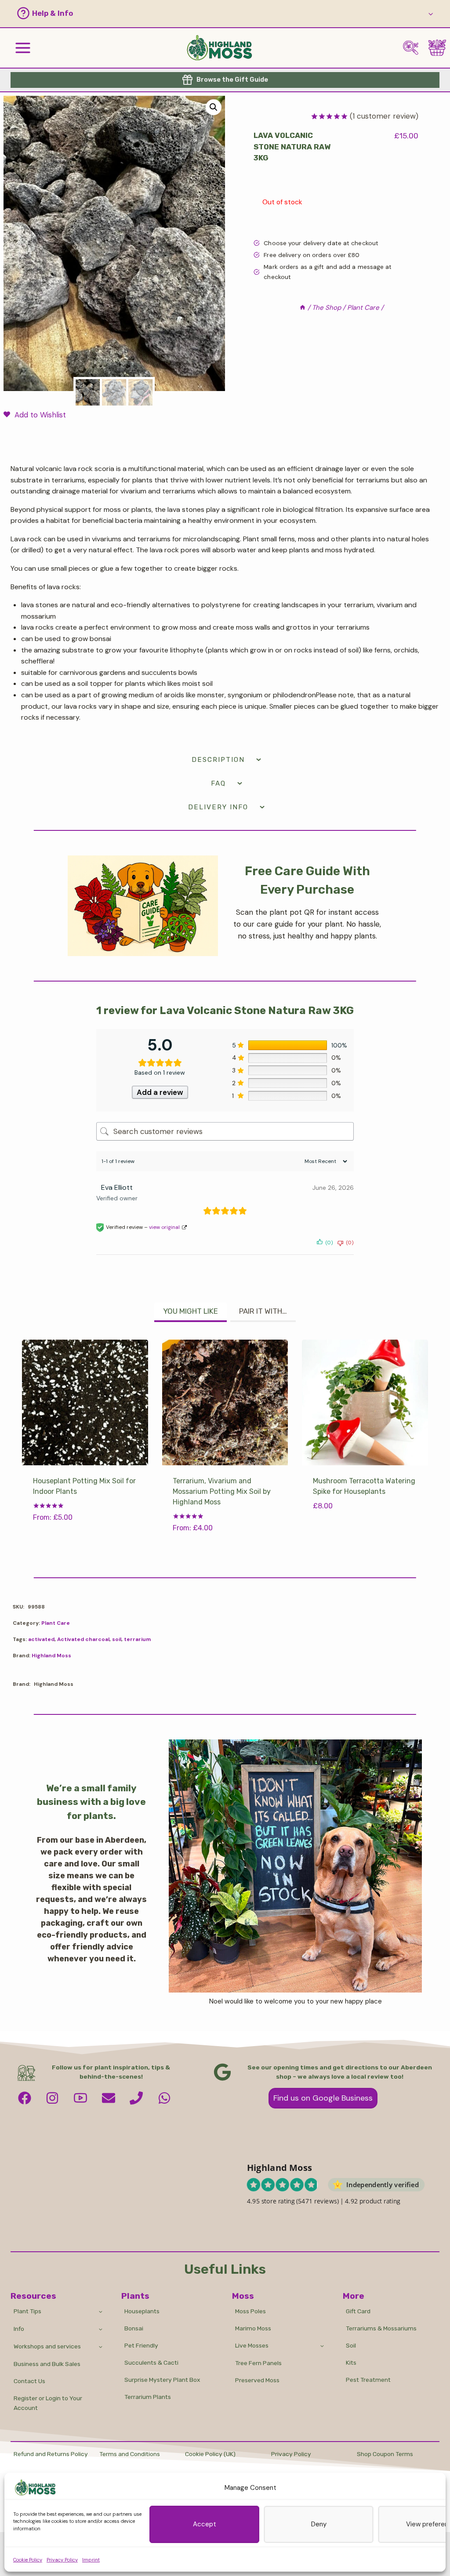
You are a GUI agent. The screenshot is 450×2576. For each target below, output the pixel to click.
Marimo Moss (253, 2328)
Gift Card (358, 2311)
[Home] (303, 308)
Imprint (91, 2560)
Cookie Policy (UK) (210, 2454)
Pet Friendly (141, 2345)
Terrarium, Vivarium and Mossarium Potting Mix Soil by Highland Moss (222, 1491)
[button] (216, 13)
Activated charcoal (83, 1639)
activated (41, 1639)
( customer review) (384, 116)
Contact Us (29, 2381)
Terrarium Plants (148, 2397)
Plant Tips (27, 2311)
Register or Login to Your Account (48, 2403)
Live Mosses (252, 2345)
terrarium (137, 1639)
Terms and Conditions (130, 2454)
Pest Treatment (368, 2380)
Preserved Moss (257, 2380)
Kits (351, 2362)
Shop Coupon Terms (385, 2454)
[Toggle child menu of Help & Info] (431, 13)
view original (164, 1227)
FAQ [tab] (218, 783)
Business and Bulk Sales (47, 2364)
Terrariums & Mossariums (381, 2328)
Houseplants (142, 2311)
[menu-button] (23, 48)
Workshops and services (47, 2346)
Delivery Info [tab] (218, 807)
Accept (205, 2524)
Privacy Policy (62, 2560)
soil (117, 1639)
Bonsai (134, 2328)
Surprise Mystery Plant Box (162, 2380)
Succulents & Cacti (151, 2362)
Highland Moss (51, 1656)
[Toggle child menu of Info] (100, 2329)
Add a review (160, 1092)
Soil (351, 2345)
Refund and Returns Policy (51, 2454)
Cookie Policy (28, 2560)
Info (19, 2329)
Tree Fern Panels (258, 2363)
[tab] (191, 1312)
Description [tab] (218, 760)
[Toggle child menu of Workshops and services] (100, 2346)
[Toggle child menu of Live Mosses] (322, 2346)
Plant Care (56, 1623)
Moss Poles (250, 2311)
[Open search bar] (411, 47)
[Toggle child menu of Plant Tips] (100, 2311)
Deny (319, 2524)
